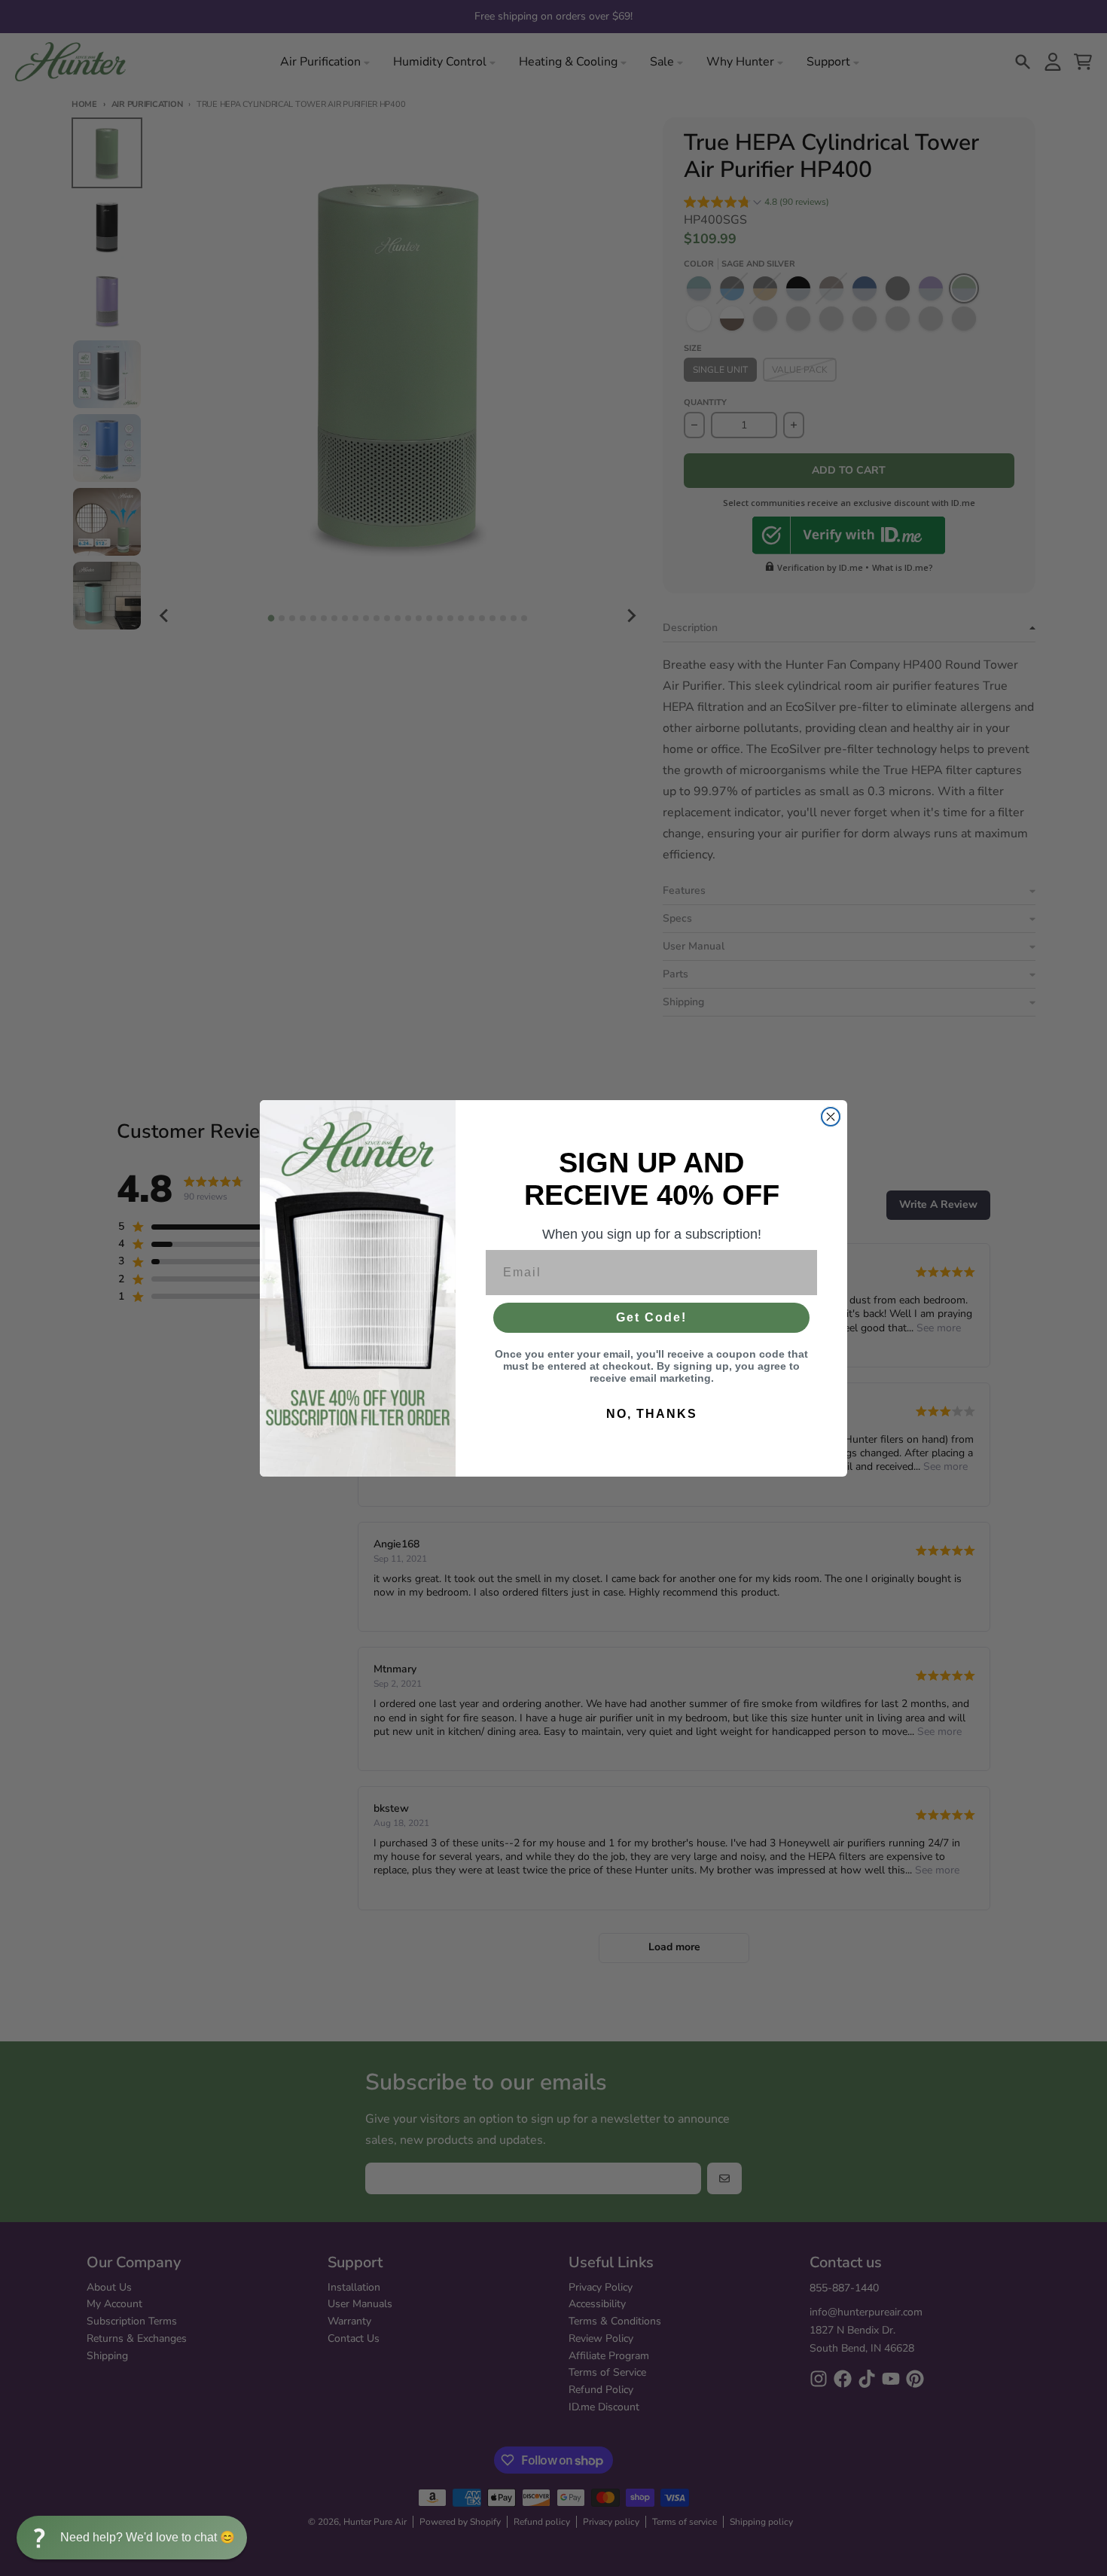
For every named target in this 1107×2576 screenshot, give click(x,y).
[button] (132, 2538)
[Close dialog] (831, 1117)
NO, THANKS (652, 1414)
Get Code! (651, 1317)
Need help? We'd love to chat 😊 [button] (148, 2537)
